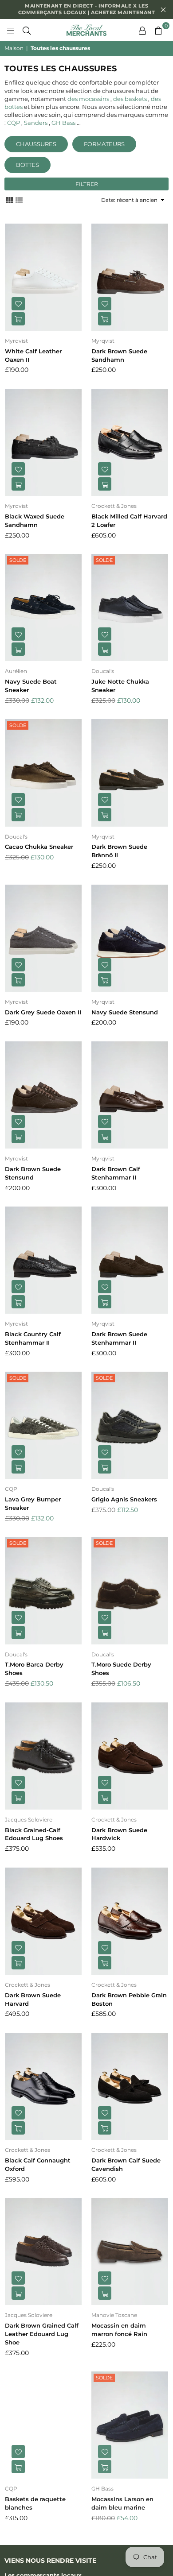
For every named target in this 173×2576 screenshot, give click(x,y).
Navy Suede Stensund (125, 1012)
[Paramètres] (142, 30)
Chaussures (36, 144)
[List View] (19, 200)
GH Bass (63, 123)
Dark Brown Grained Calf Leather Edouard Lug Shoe (42, 2334)
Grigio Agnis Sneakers (124, 1499)
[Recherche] (27, 30)
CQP (14, 123)
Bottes (28, 165)
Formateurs (104, 144)
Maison (14, 48)
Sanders (36, 123)
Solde (18, 560)
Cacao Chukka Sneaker (39, 847)
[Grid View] (9, 200)
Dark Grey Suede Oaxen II (43, 1012)
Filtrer (87, 184)
